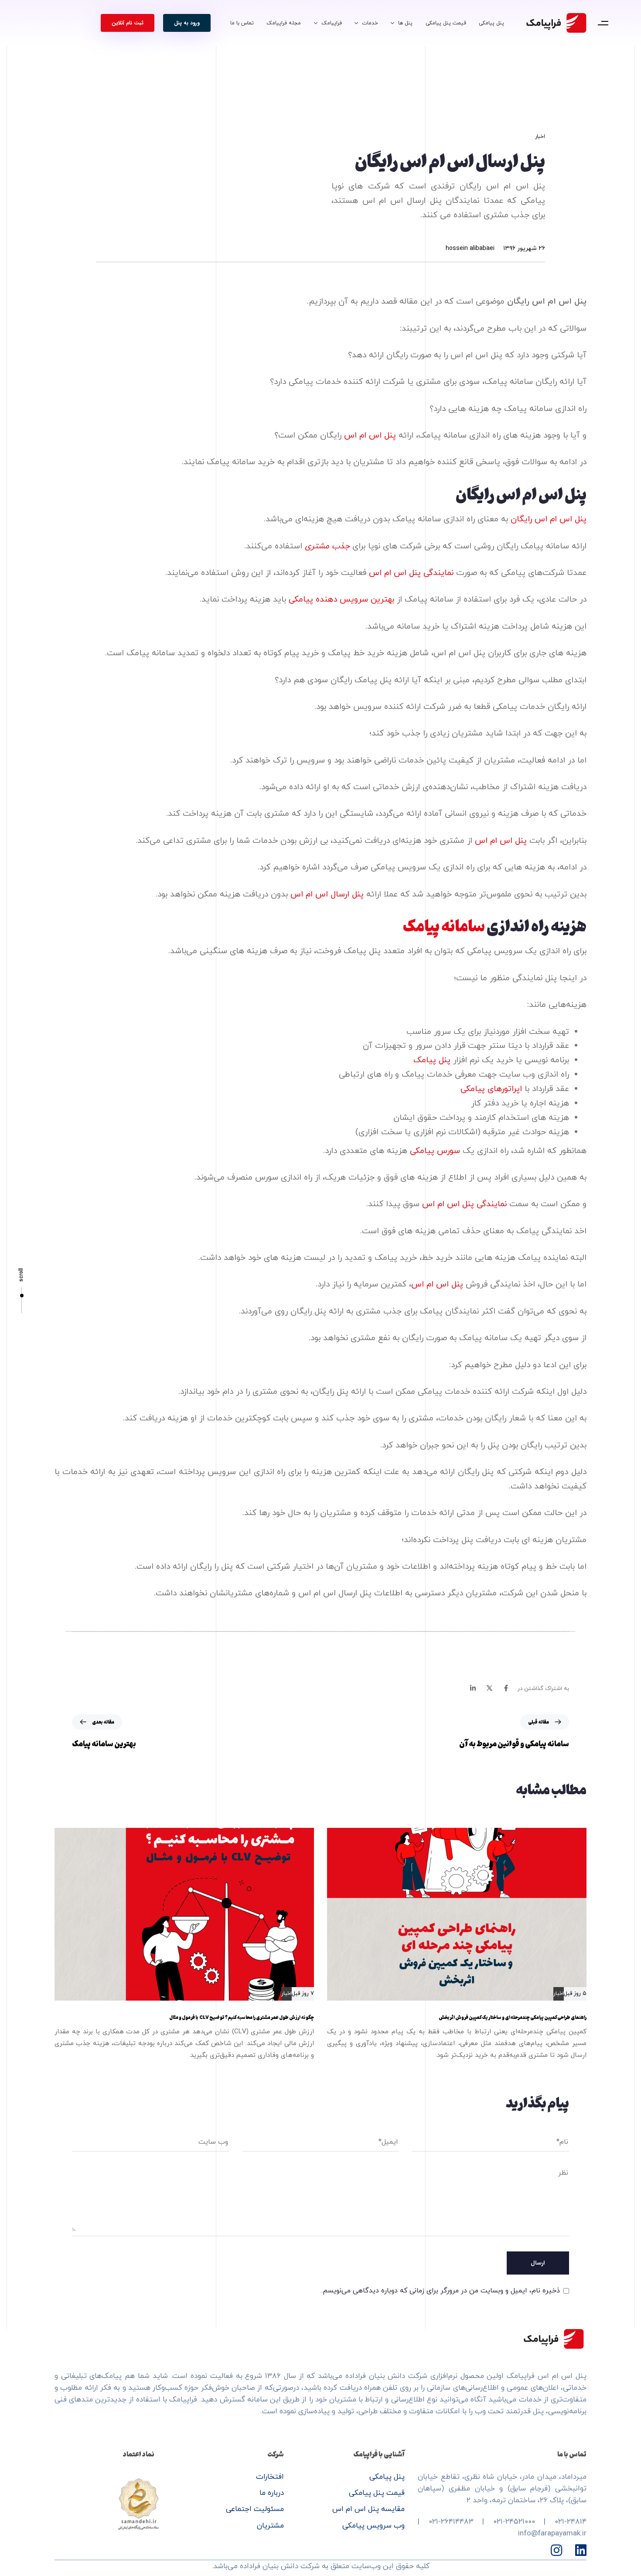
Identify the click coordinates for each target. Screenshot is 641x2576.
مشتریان (270, 2526)
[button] (603, 23)
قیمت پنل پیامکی (446, 23)
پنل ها (405, 23)
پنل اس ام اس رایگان (549, 519)
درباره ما (272, 2493)
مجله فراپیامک (284, 23)
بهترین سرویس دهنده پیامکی (341, 600)
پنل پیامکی (491, 23)
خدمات (370, 23)
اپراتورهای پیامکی (491, 1089)
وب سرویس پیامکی (373, 2526)
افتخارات (270, 2477)
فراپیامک (332, 23)
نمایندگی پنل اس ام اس (411, 573)
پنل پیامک (432, 1060)
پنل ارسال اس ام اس (327, 895)
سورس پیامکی (435, 1151)
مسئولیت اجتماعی (255, 2509)
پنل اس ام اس (370, 436)
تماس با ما (242, 23)
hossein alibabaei (470, 248)
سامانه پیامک (444, 925)
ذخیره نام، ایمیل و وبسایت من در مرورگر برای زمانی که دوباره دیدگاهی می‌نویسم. (441, 2291)
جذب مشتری (327, 546)
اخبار (540, 137)
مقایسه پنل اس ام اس (368, 2509)
